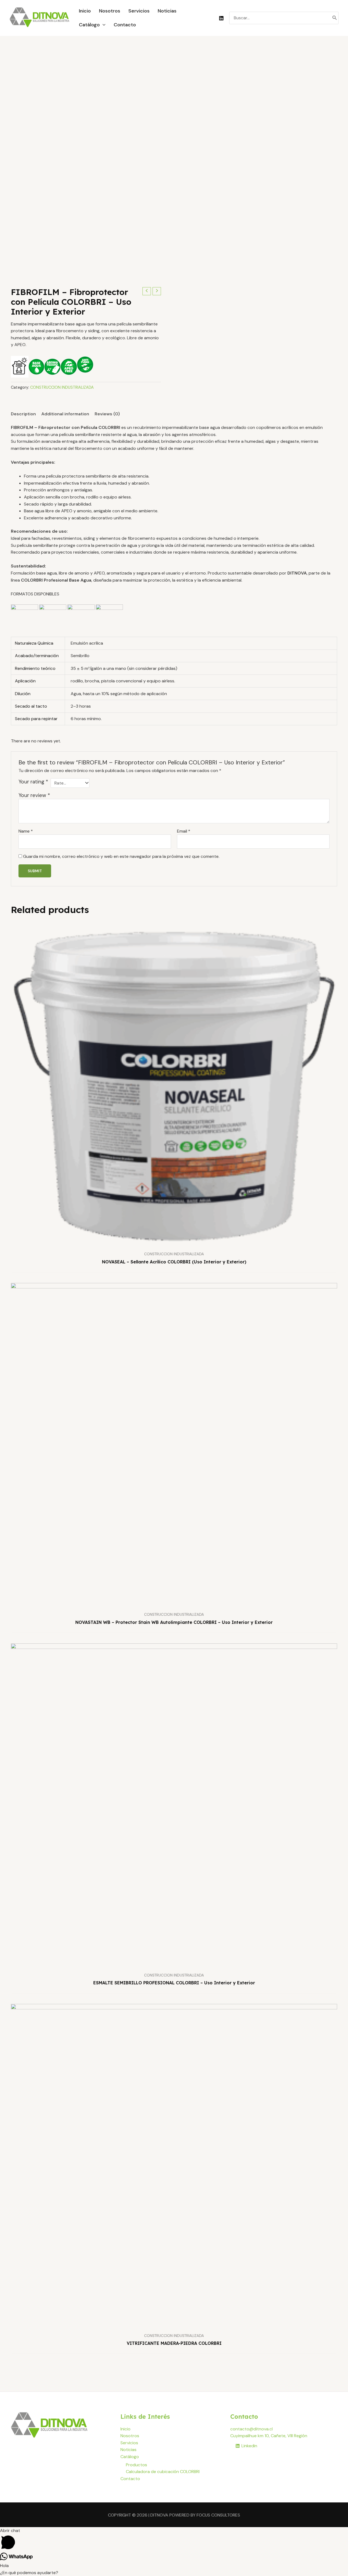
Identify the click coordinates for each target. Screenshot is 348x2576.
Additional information (65, 414)
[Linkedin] (221, 18)
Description (23, 414)
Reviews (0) (107, 414)
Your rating (33, 782)
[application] (103, 25)
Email (184, 831)
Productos (136, 2465)
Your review (34, 795)
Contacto (130, 2479)
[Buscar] (335, 18)
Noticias (128, 2450)
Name (26, 831)
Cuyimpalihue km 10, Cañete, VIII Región (269, 2436)
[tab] (23, 414)
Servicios (129, 2443)
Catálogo (130, 2457)
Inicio (125, 2429)
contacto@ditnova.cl (251, 2429)
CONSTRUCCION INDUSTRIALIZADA (62, 387)
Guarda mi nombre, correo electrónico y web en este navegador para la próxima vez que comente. (121, 856)
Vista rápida (174, 1243)
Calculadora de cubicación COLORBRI (163, 2472)
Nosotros (130, 2436)
